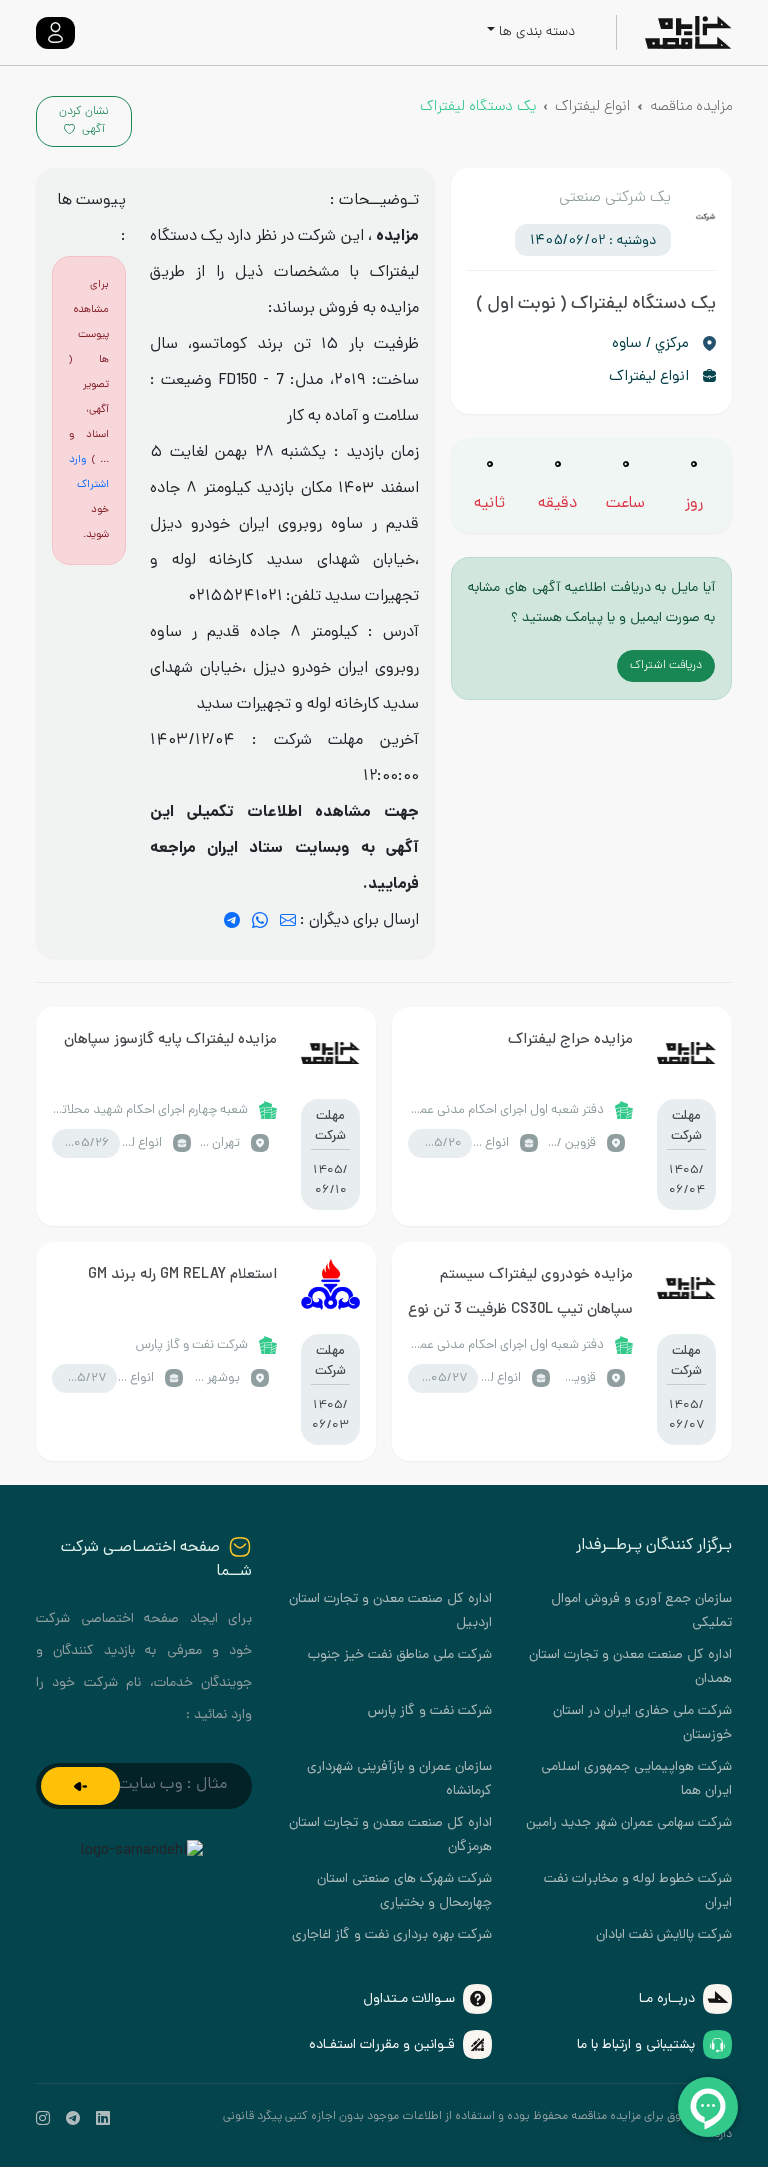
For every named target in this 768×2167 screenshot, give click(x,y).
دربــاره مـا (667, 1999)
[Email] (288, 921)
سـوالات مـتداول (409, 1999)
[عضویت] (80, 1786)
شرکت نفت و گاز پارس (430, 1711)
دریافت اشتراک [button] (666, 666)
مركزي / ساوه (650, 344)
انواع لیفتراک (592, 107)
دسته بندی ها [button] (537, 32)
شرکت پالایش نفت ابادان (664, 1935)
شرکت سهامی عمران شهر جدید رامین (629, 1823)
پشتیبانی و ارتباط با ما (636, 2045)
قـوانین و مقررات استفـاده (382, 2045)
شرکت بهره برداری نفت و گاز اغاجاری (392, 1935)
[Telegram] (232, 921)
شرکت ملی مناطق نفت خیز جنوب (400, 1655)
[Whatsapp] (260, 921)
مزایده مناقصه (691, 107)
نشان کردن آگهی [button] (84, 121)
